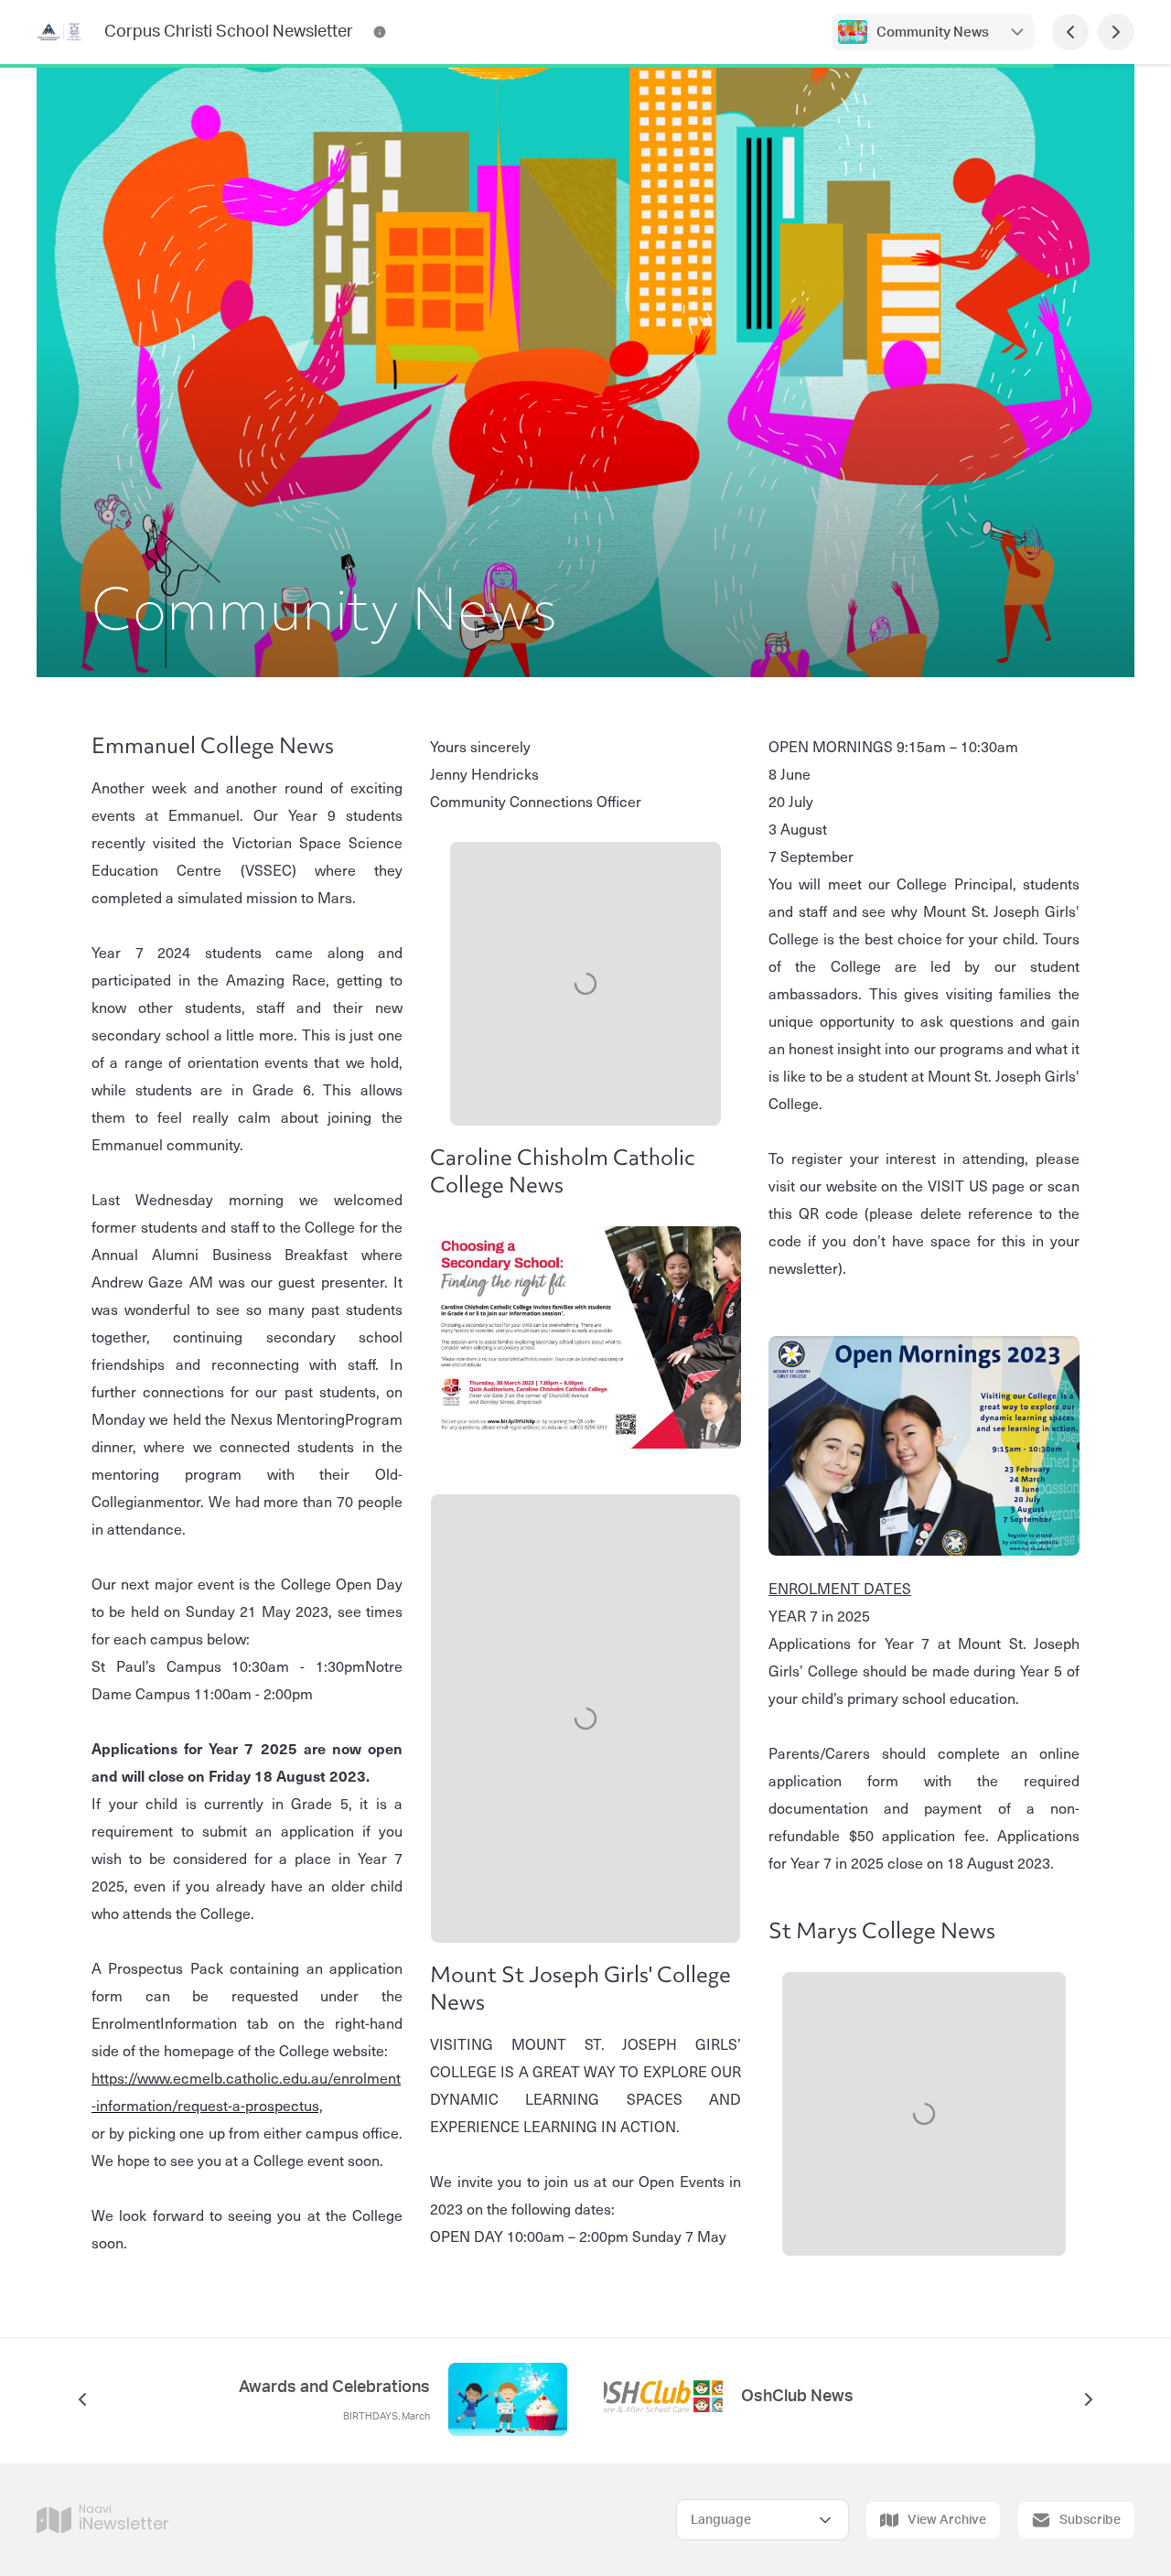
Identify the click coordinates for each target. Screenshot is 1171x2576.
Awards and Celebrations (334, 2387)
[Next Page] (1116, 32)
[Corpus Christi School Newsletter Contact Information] (380, 32)
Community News (933, 32)
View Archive (947, 2520)
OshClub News (797, 2397)
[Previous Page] (1070, 32)
